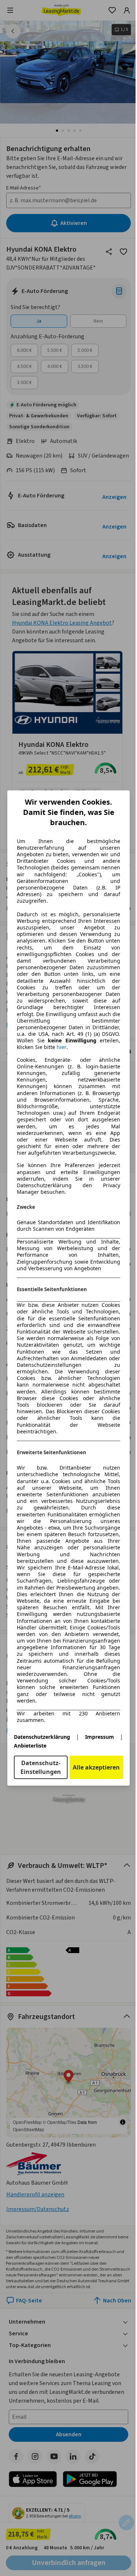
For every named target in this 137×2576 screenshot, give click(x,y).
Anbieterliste (30, 1746)
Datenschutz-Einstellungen (41, 1767)
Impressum (100, 1737)
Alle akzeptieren (96, 1767)
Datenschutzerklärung (42, 1737)
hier (62, 1047)
